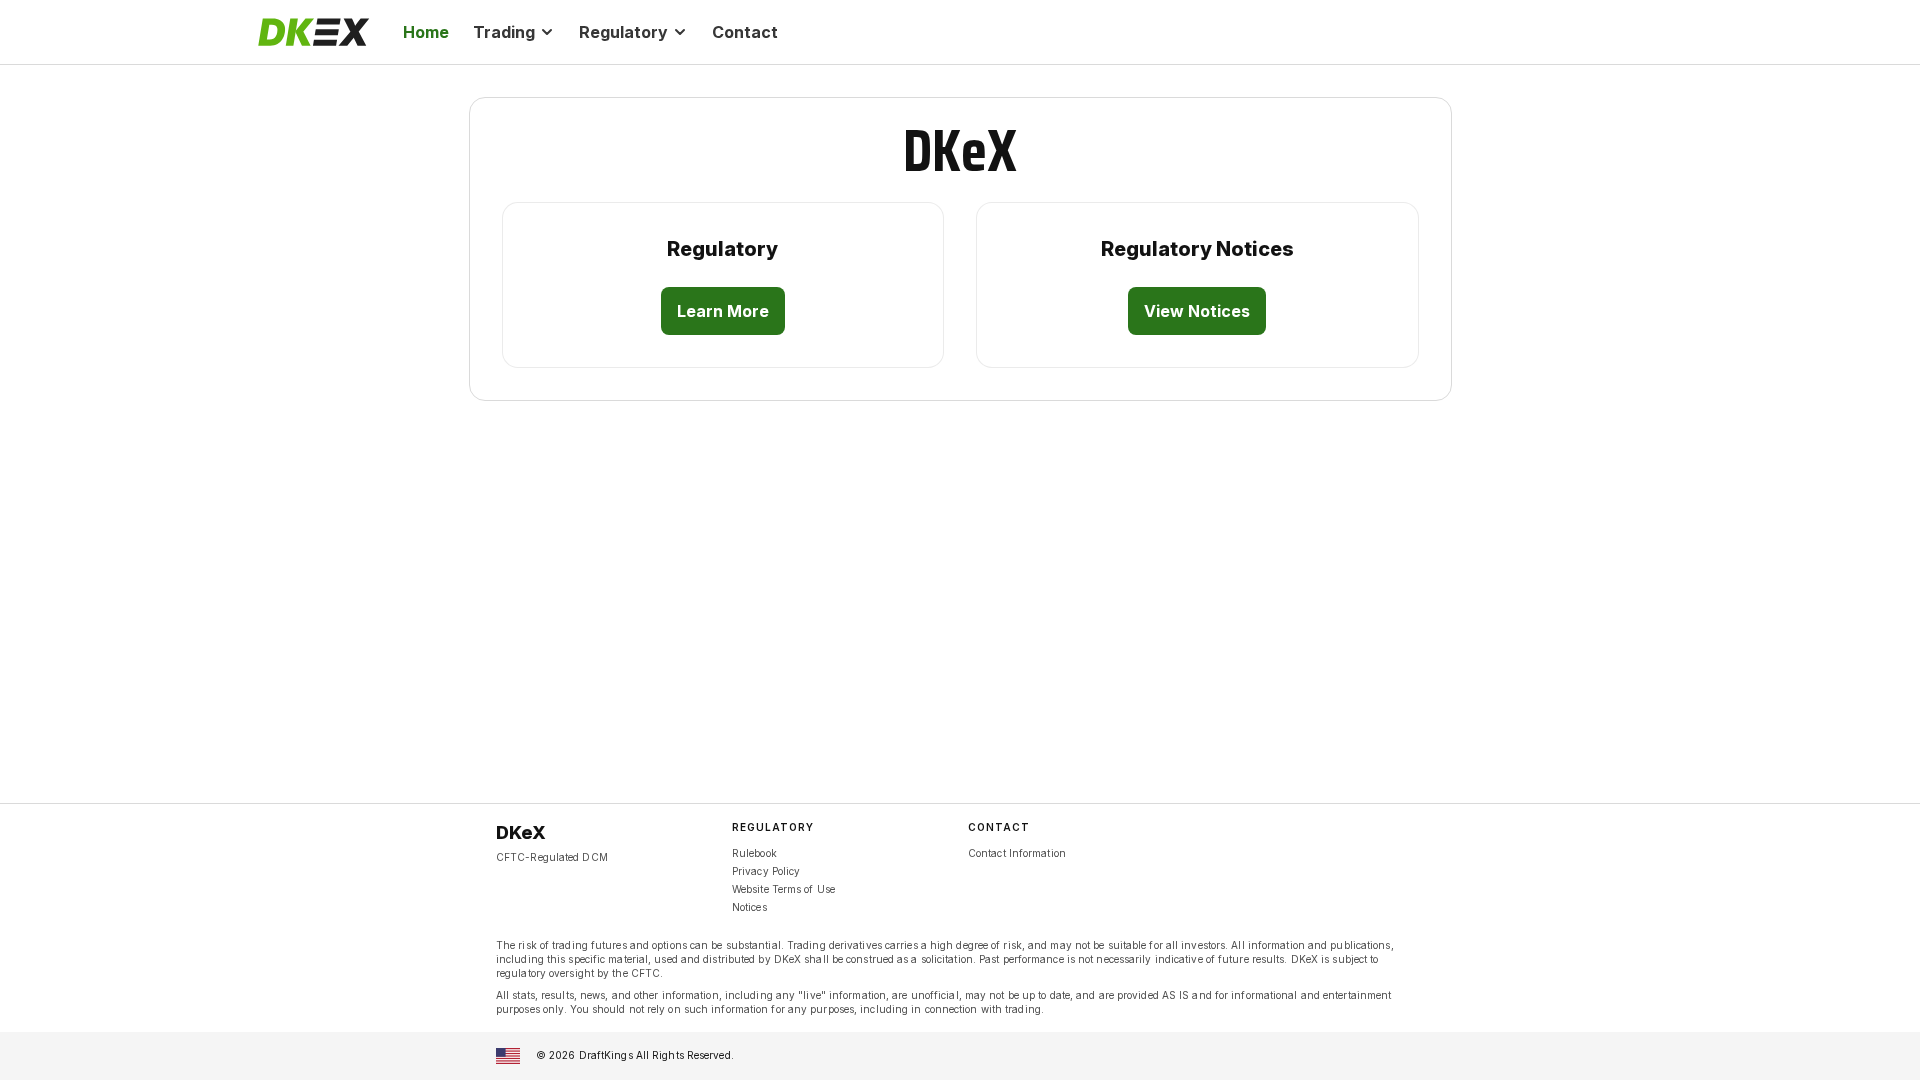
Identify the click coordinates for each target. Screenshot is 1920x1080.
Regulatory (623, 32)
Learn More (723, 311)
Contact (745, 32)
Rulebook (754, 853)
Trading (504, 32)
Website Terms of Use (783, 889)
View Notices (1197, 311)
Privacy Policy (766, 871)
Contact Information (1017, 853)
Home (426, 32)
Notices (749, 907)
